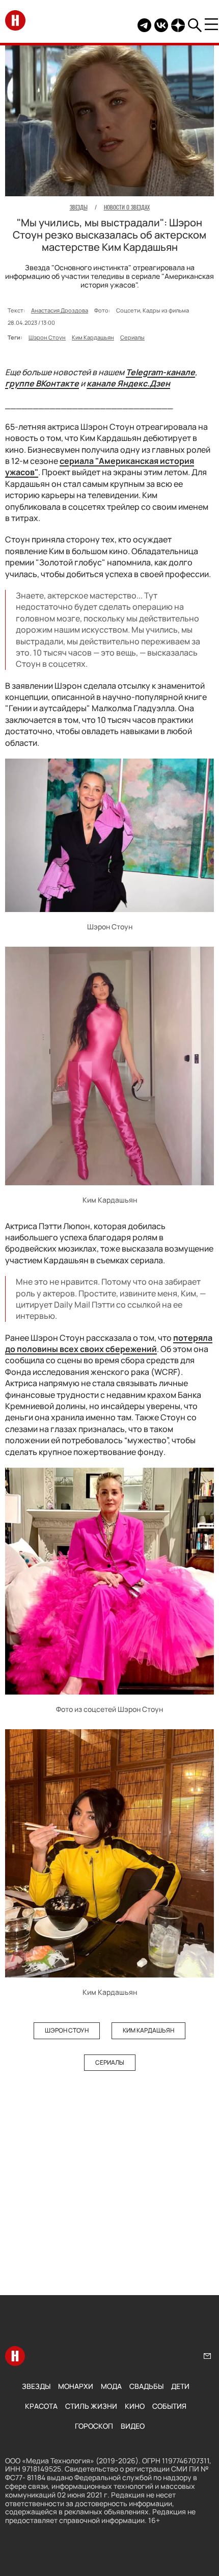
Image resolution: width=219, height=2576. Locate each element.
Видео (133, 2426)
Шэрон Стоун (47, 337)
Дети (180, 2386)
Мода (111, 2386)
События (169, 2406)
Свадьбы (146, 2386)
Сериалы (132, 337)
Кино (135, 2406)
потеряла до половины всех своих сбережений (109, 1343)
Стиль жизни (91, 2406)
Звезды (36, 2386)
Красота (41, 2406)
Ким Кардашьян (93, 337)
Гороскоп (94, 2426)
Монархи (76, 2386)
